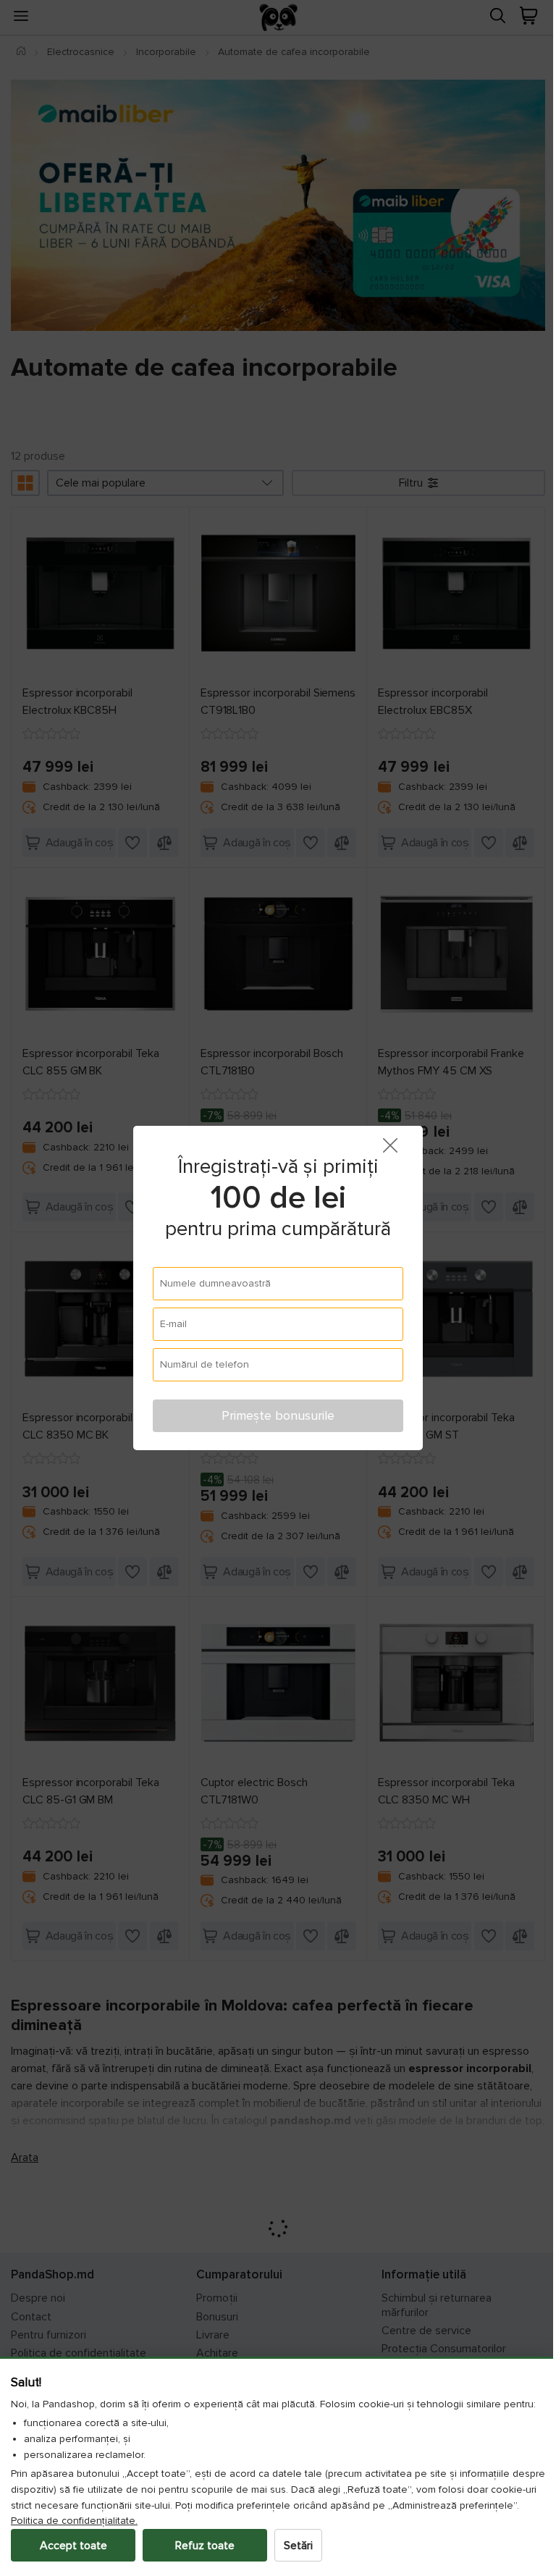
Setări (298, 2546)
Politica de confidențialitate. (136, 2521)
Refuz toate (205, 2546)
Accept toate (73, 2546)
